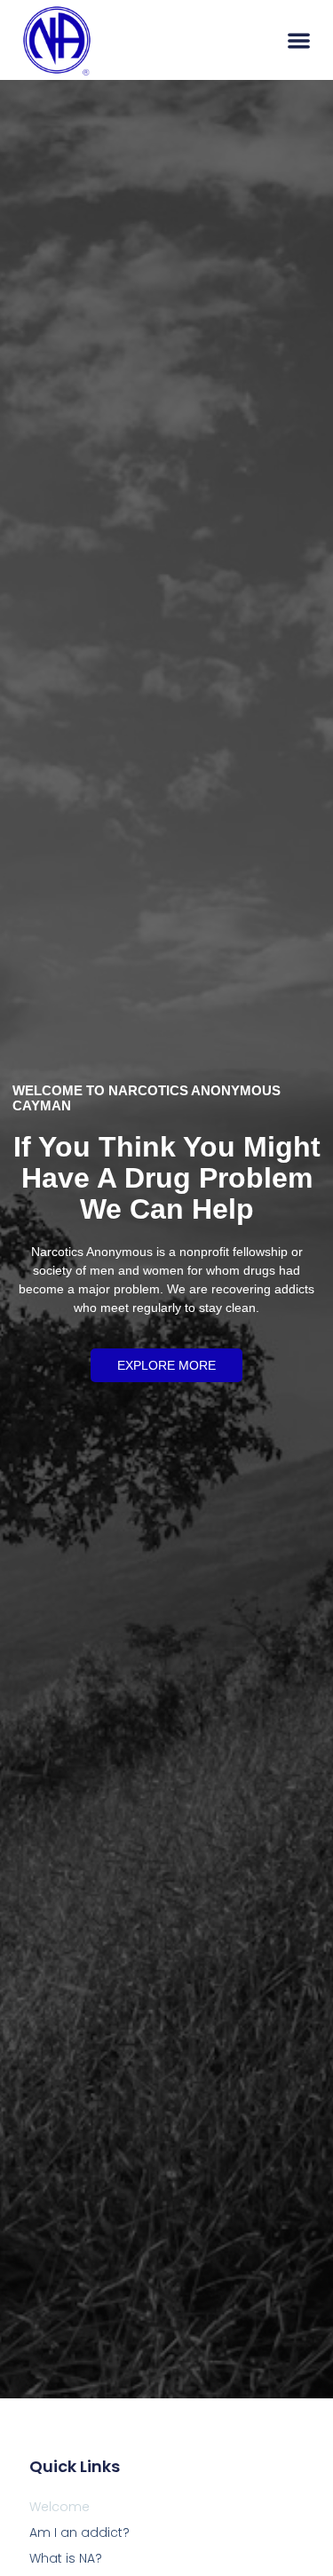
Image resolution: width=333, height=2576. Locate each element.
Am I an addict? (79, 2532)
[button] (299, 40)
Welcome (59, 2507)
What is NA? (66, 2558)
